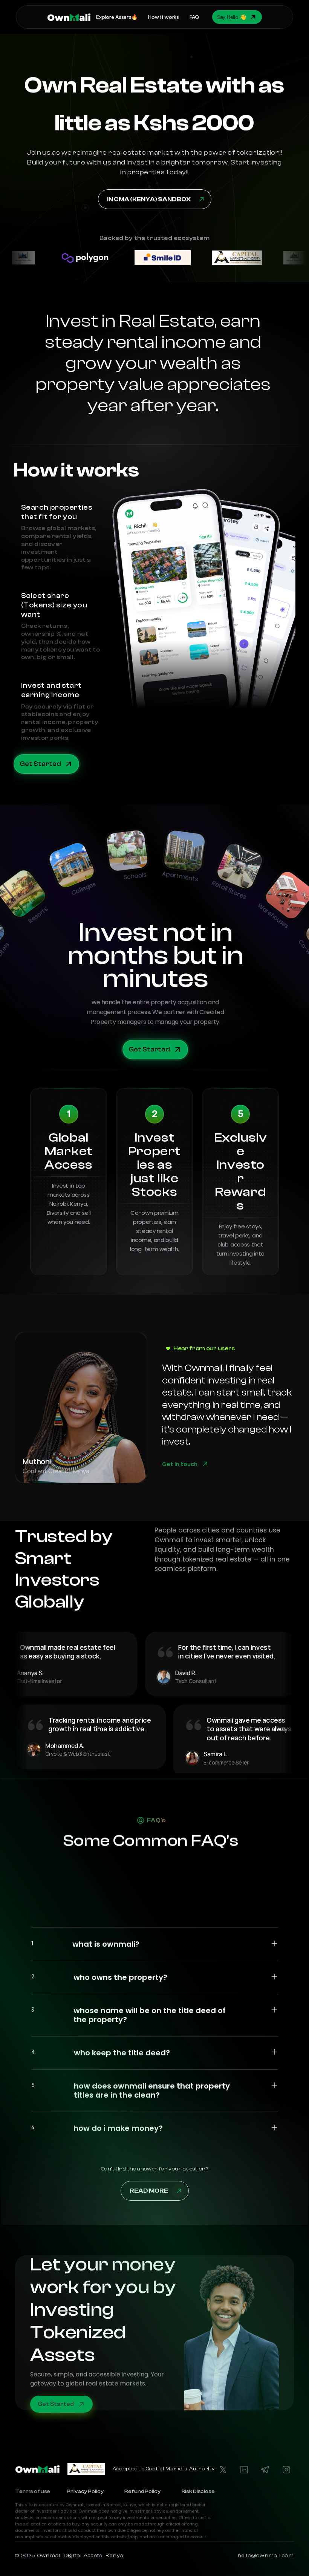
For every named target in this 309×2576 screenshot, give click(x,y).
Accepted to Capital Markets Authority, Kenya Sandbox (186, 2469)
